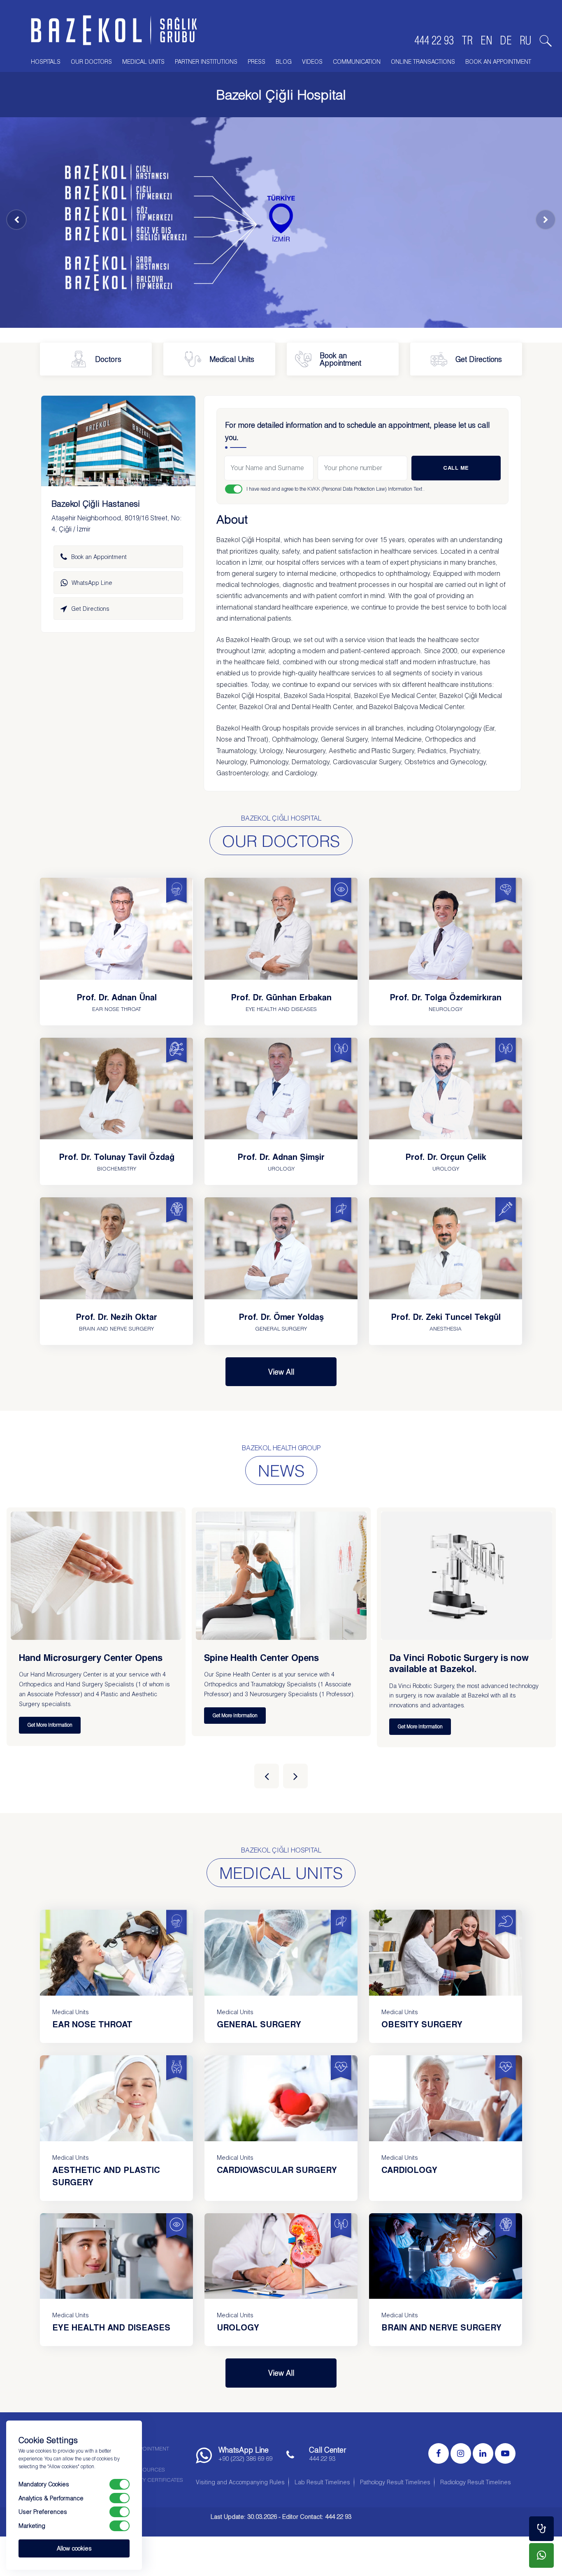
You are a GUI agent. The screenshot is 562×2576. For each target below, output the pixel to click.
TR (467, 40)
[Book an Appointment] (541, 2529)
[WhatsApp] (541, 2555)
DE (506, 40)
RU (526, 40)
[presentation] (267, 1776)
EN (486, 40)
